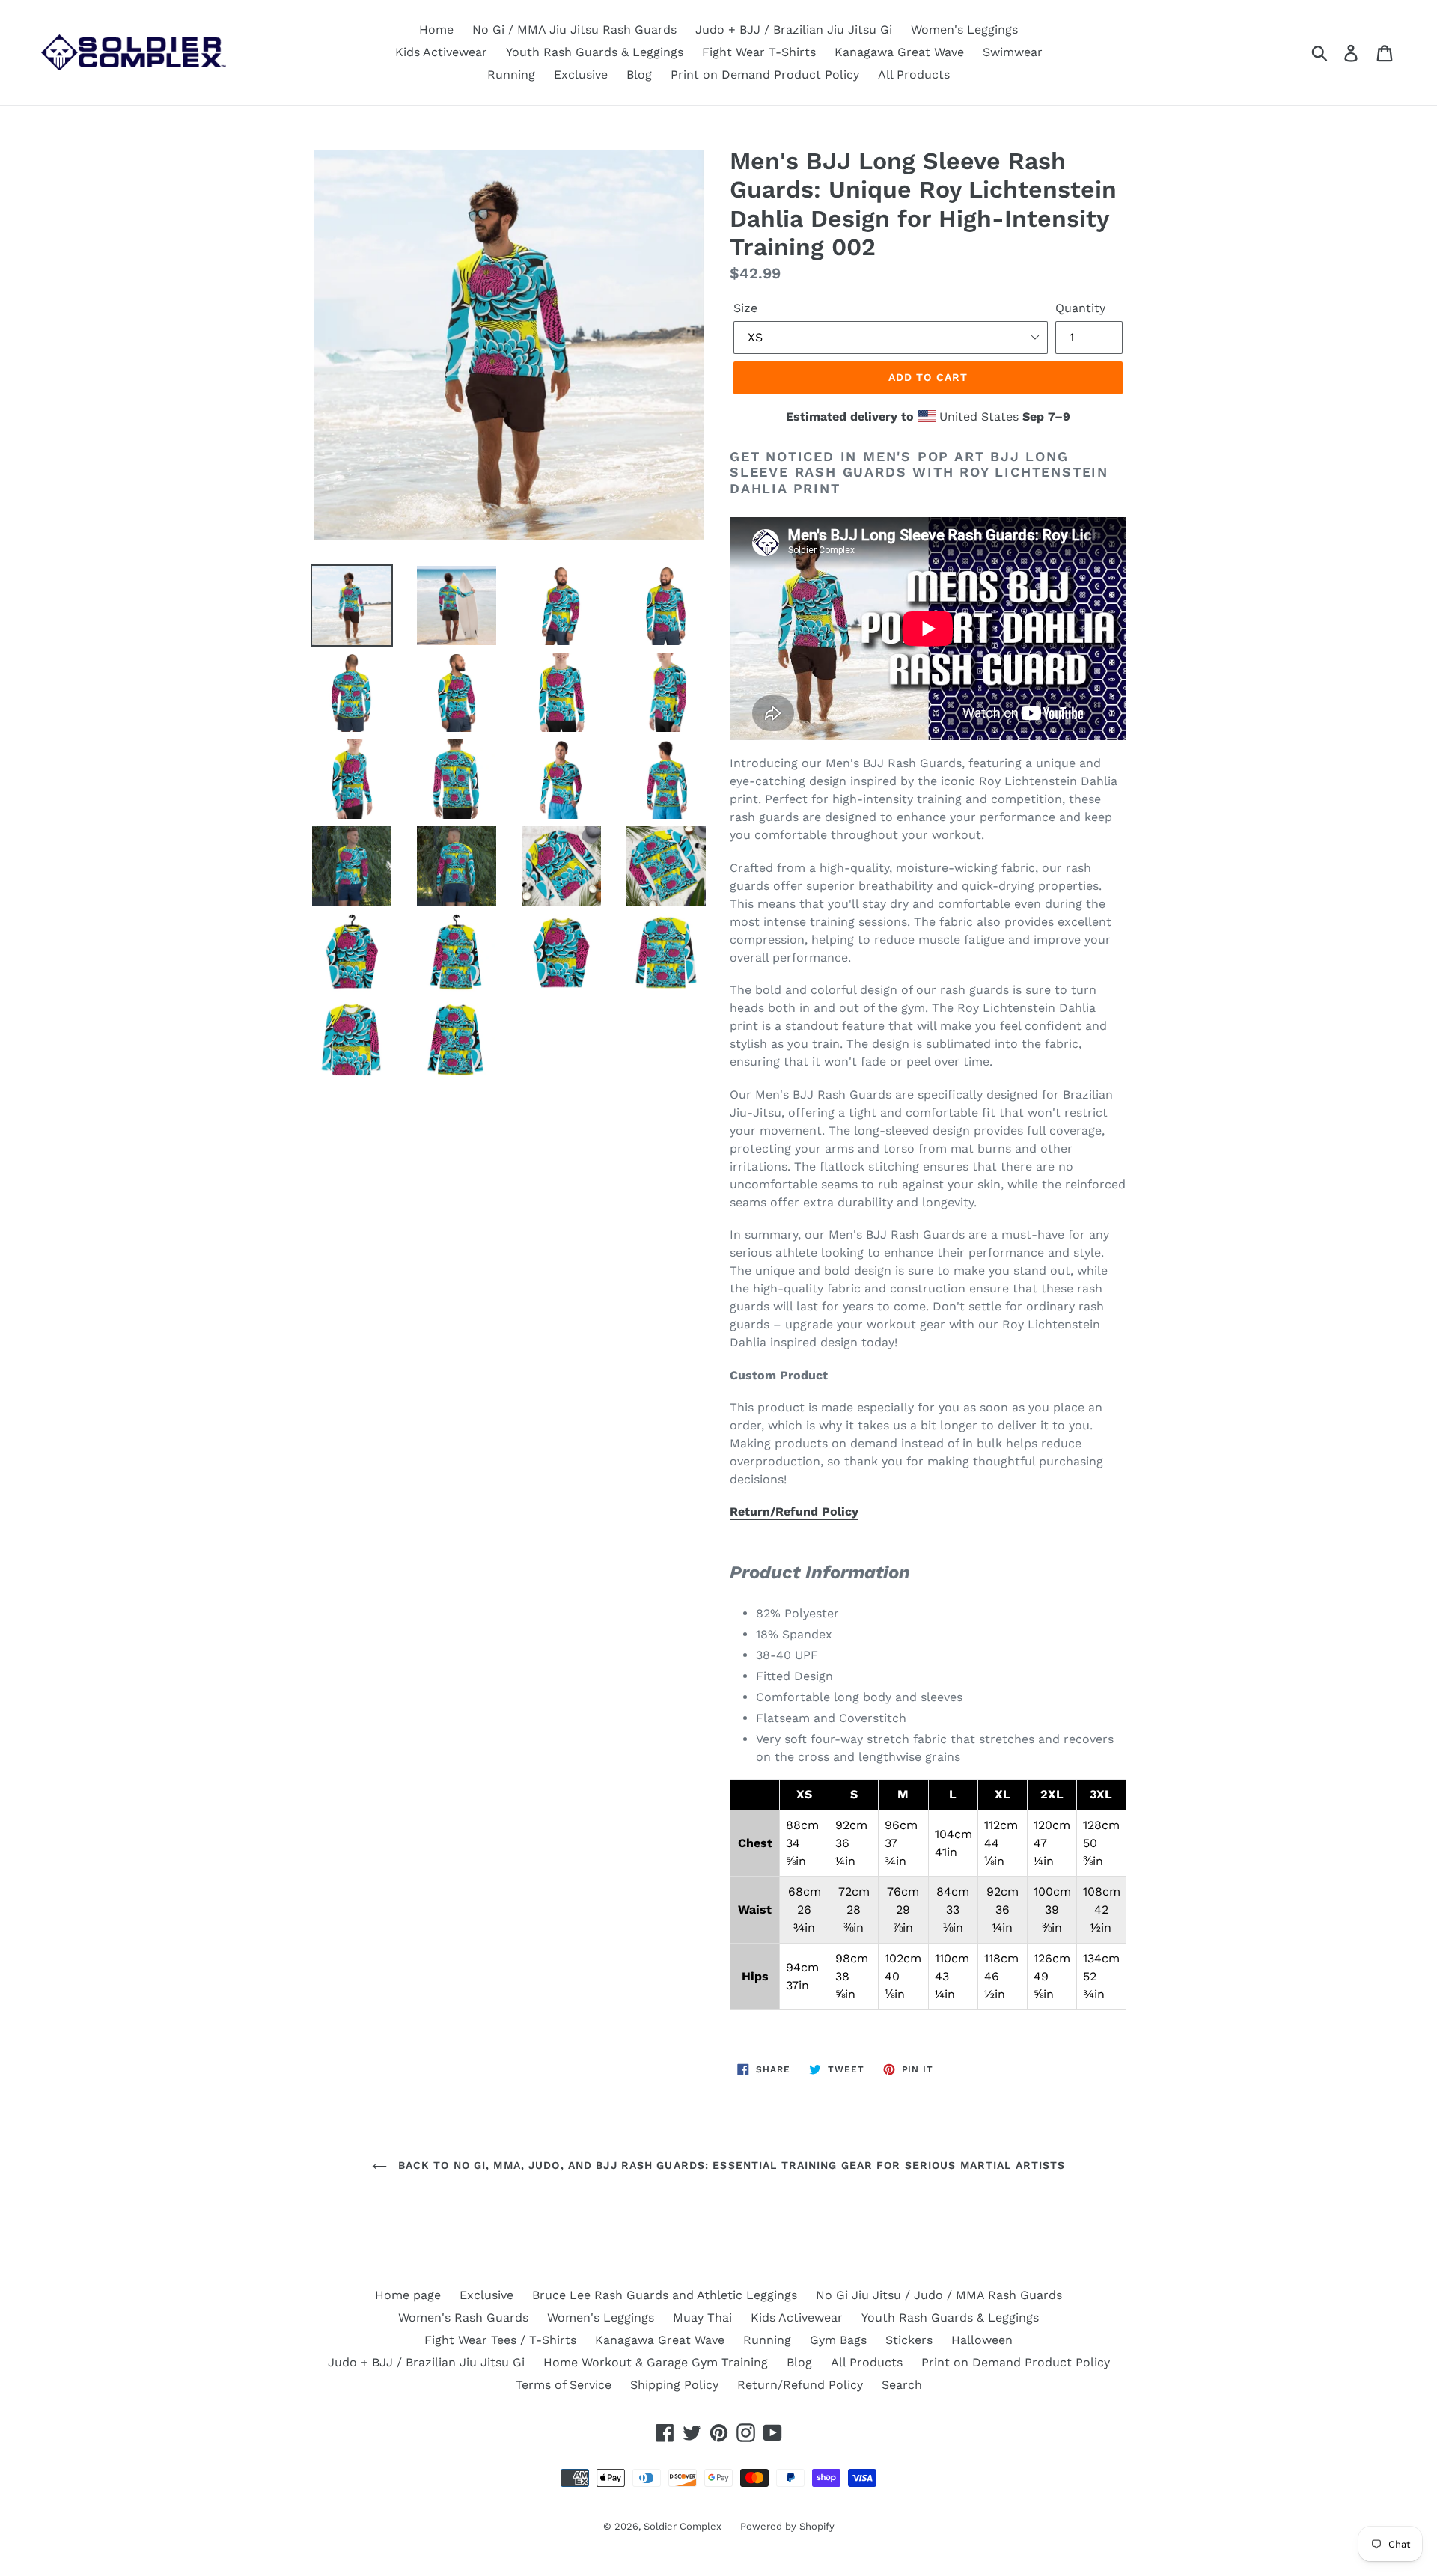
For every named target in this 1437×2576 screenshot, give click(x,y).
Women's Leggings (964, 30)
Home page (408, 2295)
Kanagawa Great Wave (899, 52)
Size (745, 308)
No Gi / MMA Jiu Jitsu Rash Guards (574, 30)
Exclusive (581, 74)
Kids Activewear (441, 52)
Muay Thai (702, 2317)
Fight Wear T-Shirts (759, 52)
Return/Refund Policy (794, 1511)
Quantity (1080, 308)
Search (902, 2385)
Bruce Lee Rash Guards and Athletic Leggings (665, 2295)
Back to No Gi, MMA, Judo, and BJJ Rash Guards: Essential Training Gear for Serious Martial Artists (730, 2165)
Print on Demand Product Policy (765, 74)
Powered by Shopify (787, 2526)
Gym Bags (838, 2340)
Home (436, 30)
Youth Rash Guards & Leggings (595, 52)
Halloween (982, 2340)
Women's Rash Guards (463, 2317)
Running (511, 74)
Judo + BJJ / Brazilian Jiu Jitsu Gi (794, 30)
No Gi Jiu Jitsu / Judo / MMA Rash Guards (939, 2295)
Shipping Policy (674, 2385)
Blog (639, 74)
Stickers (909, 2340)
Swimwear (1013, 52)
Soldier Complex (683, 2526)
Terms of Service (564, 2385)
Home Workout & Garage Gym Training (656, 2362)
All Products (914, 74)
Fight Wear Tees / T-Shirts (500, 2340)
